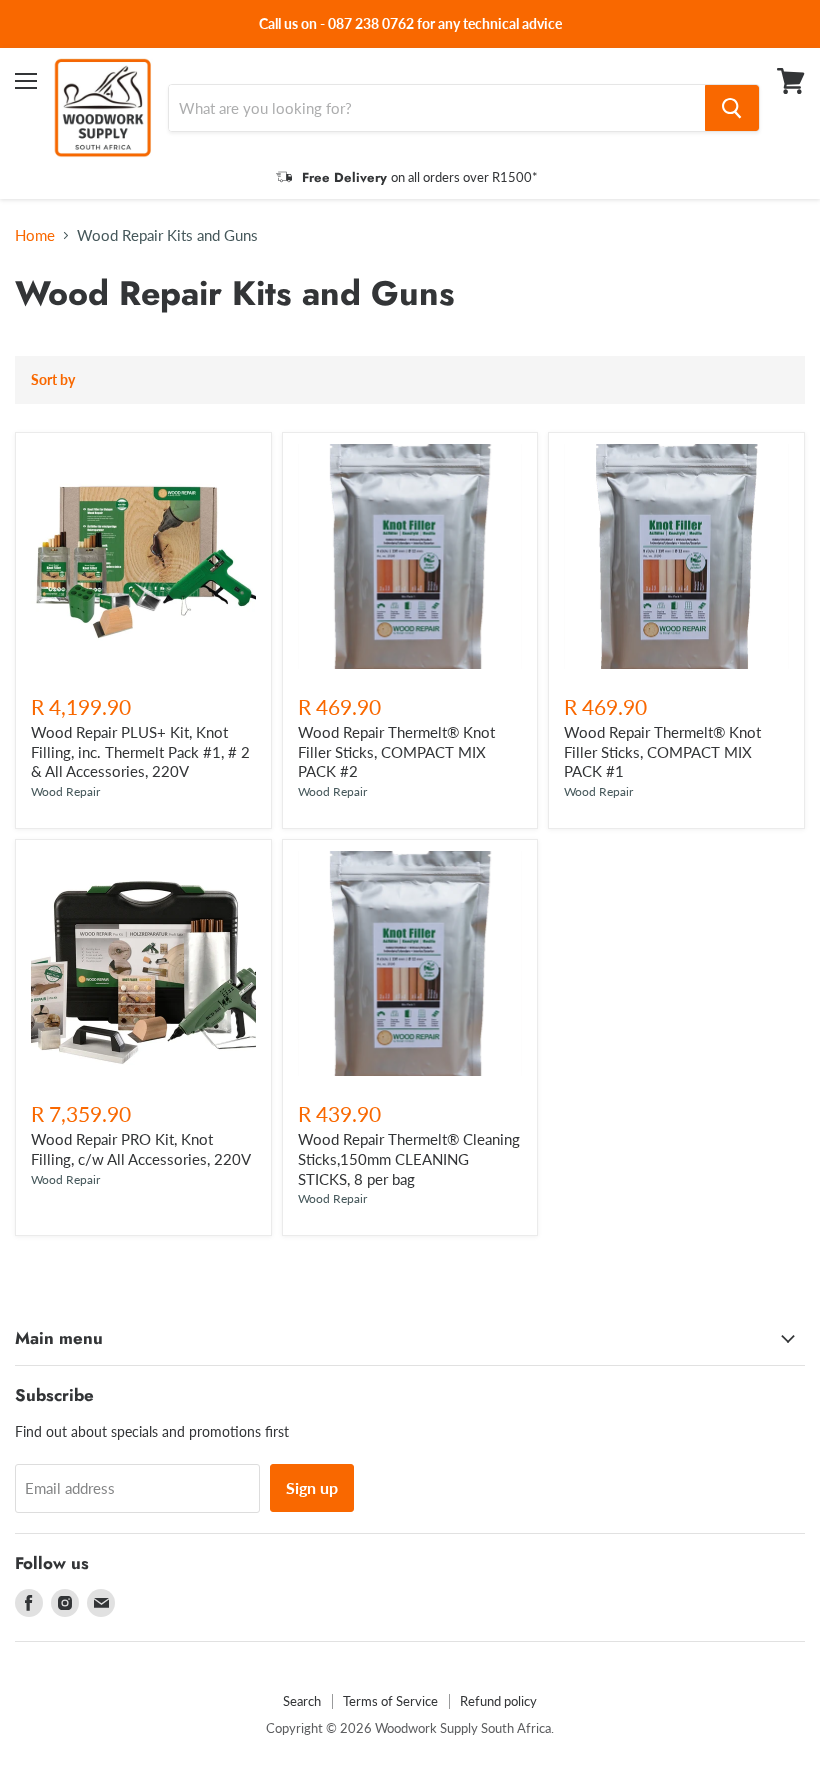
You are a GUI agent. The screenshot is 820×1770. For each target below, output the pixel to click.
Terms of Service (390, 1701)
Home (35, 235)
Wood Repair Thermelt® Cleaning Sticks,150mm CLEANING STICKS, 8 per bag (409, 1158)
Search (302, 1701)
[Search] (732, 108)
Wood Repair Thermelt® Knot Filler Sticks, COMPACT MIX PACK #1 (662, 751)
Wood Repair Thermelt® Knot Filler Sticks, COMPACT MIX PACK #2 (396, 751)
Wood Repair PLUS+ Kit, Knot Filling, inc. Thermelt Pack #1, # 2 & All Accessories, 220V (140, 751)
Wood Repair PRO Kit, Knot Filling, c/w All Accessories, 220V (141, 1149)
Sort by (53, 380)
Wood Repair (65, 791)
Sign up (312, 1487)
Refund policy (498, 1701)
